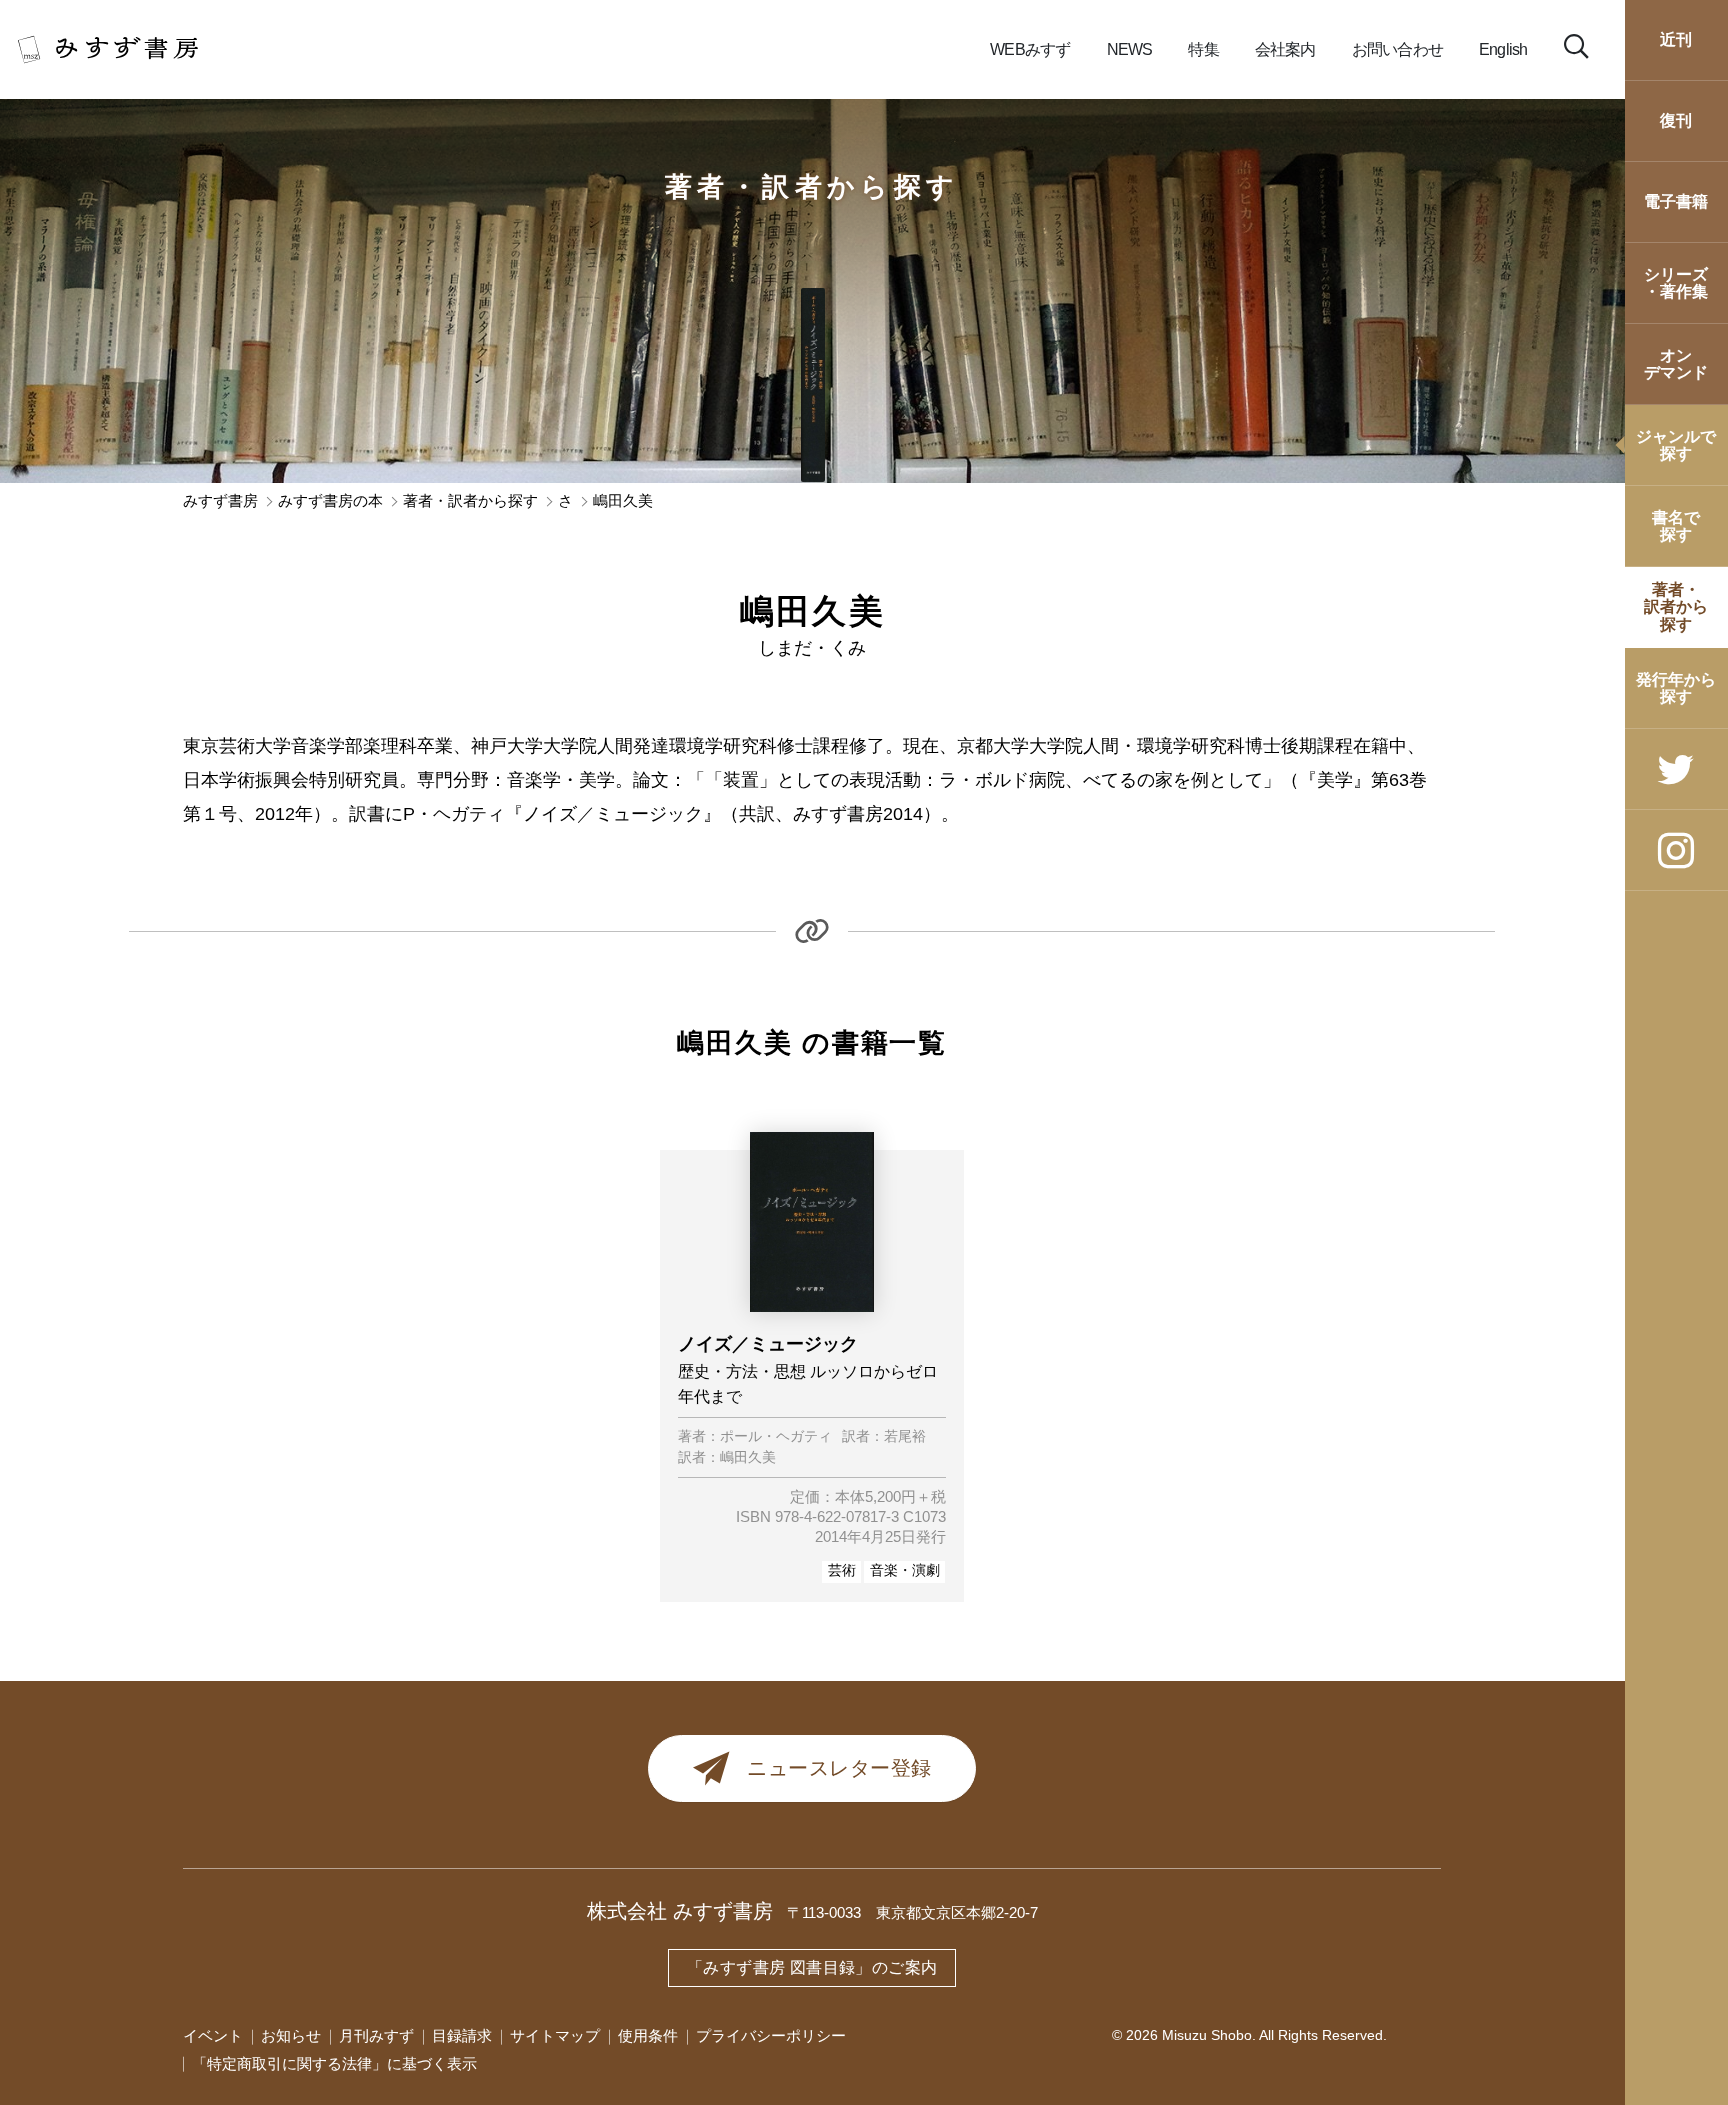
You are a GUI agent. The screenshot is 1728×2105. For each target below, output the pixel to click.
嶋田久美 (748, 1458)
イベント (213, 2036)
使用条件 (648, 2036)
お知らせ (291, 2036)
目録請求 (462, 2036)
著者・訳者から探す (812, 187)
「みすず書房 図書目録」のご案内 (812, 1967)
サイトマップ (555, 2036)
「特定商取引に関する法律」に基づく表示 (334, 2064)
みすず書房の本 (330, 501)
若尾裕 (905, 1437)
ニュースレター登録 (839, 1768)
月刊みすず (376, 2036)
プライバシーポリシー (771, 2036)
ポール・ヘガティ (776, 1437)
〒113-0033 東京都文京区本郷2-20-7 (912, 1913)
